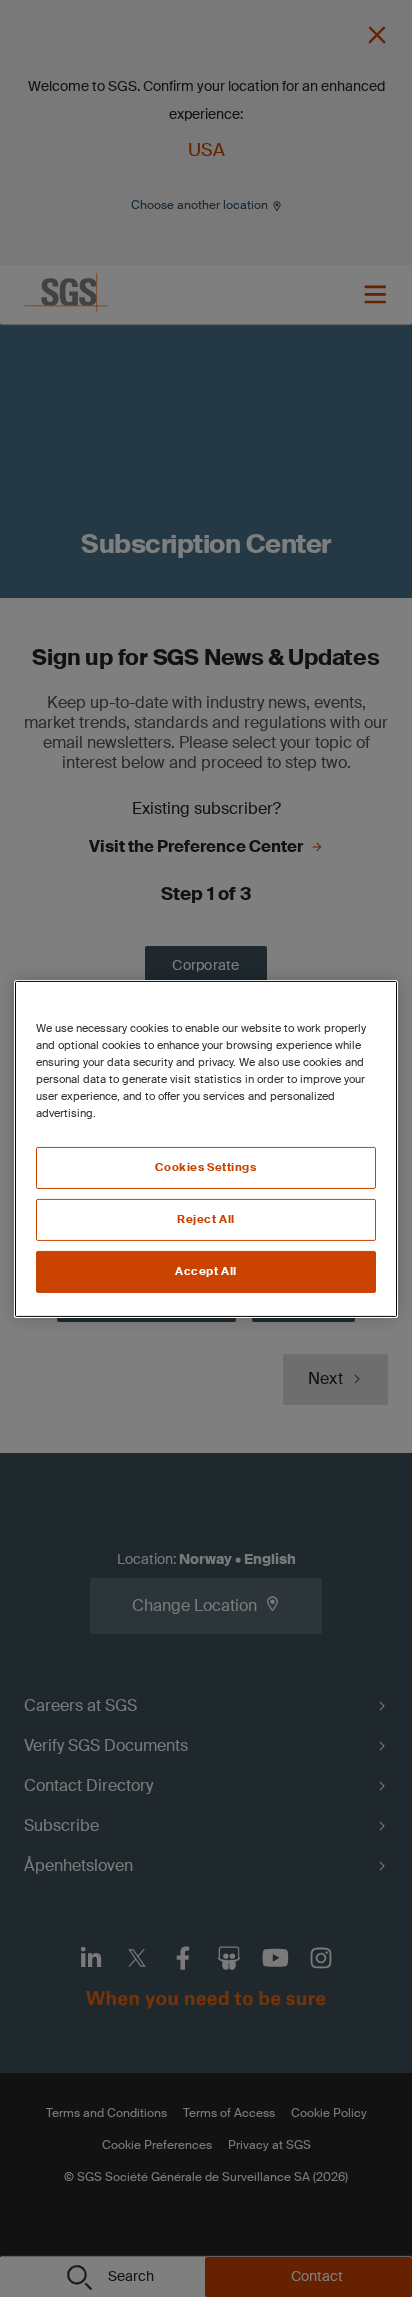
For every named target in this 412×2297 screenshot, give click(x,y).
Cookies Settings (205, 1167)
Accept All (206, 1271)
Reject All (206, 1219)
